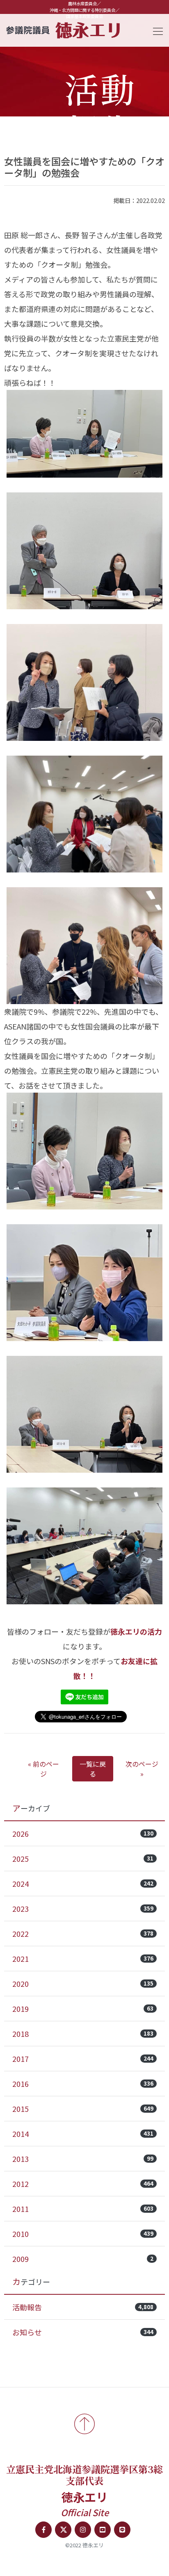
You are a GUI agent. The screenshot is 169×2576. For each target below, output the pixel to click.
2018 (83, 2034)
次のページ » (142, 1769)
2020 (83, 1984)
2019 (83, 2009)
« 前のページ (43, 1769)
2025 (83, 1859)
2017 (83, 2059)
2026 (83, 1833)
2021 (83, 1959)
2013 (83, 2159)
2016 (83, 2084)
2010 (83, 2234)
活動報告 (83, 2307)
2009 (83, 2259)
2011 (83, 2209)
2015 (83, 2109)
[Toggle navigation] (155, 30)
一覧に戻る (93, 1769)
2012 (83, 2184)
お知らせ (83, 2332)
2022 (83, 1934)
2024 (83, 1884)
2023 (83, 1909)
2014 (83, 2134)
